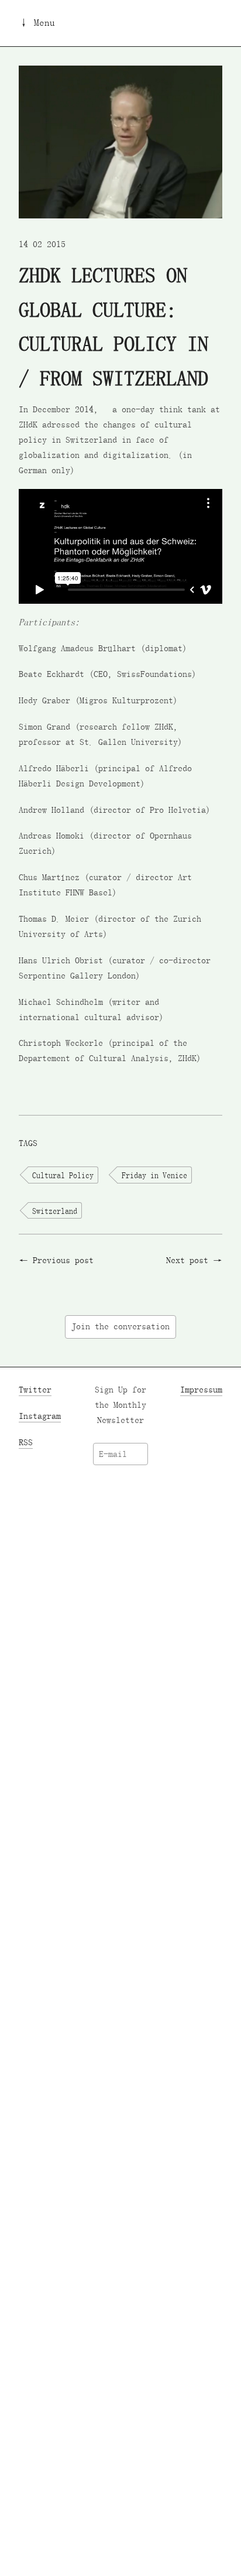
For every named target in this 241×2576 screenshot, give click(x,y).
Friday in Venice (154, 1175)
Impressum (201, 1390)
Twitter (35, 1390)
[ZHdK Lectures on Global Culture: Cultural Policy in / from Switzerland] (120, 141)
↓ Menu (37, 23)
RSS (26, 1442)
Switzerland (55, 1211)
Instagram (40, 1416)
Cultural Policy (63, 1175)
